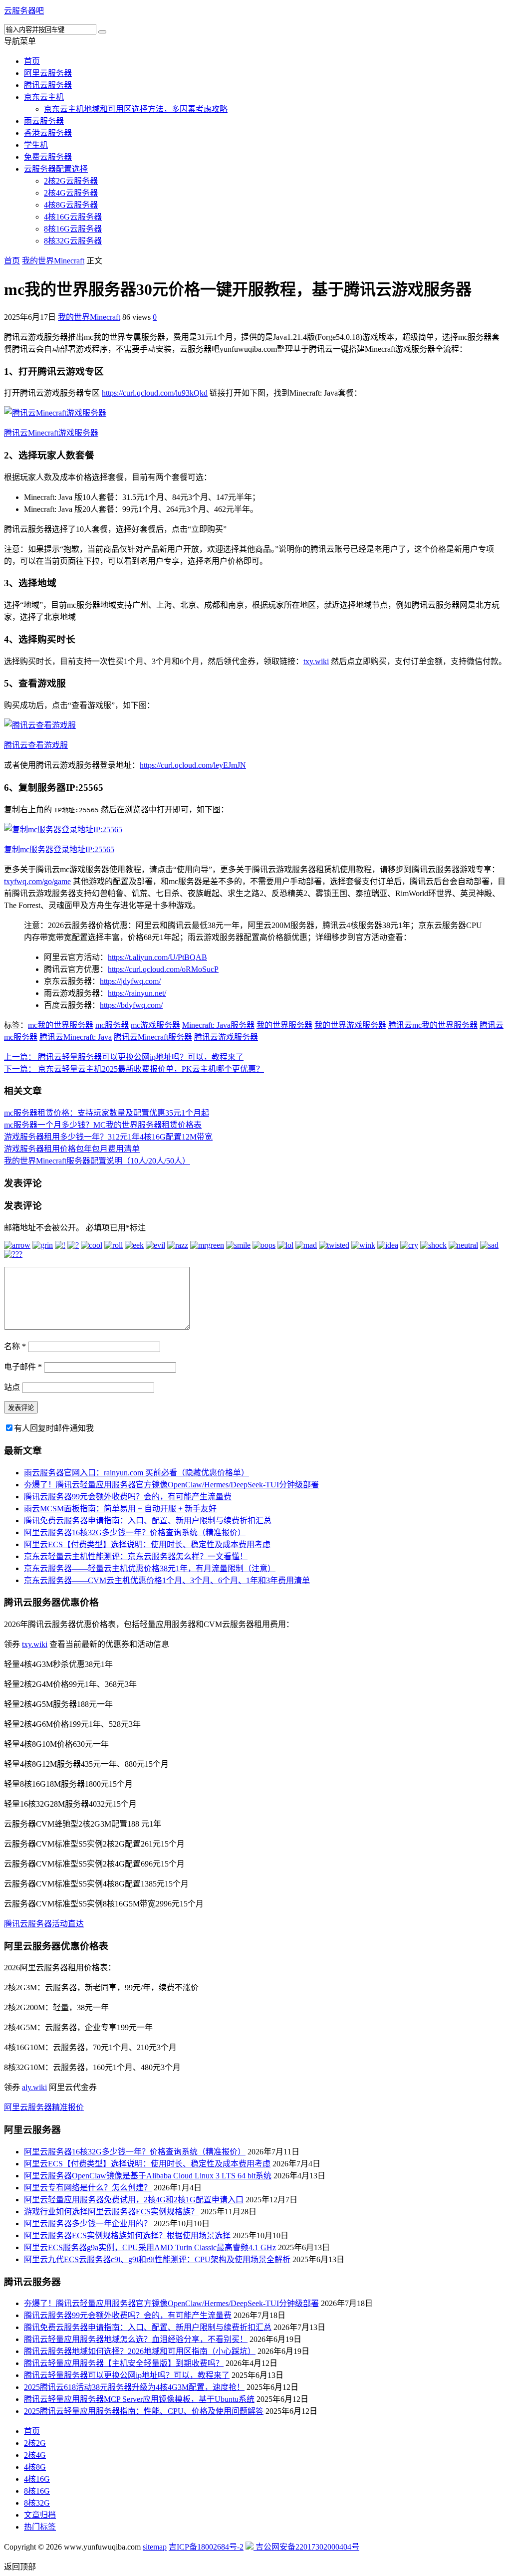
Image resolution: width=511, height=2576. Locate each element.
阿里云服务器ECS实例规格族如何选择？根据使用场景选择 (127, 2235)
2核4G (35, 2455)
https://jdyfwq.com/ (130, 981)
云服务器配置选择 (56, 169)
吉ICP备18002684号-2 (206, 2547)
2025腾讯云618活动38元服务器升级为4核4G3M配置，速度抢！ (134, 2387)
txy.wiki (316, 661)
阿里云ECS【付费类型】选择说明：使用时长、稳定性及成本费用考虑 (147, 1544)
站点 (12, 1387)
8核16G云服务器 (73, 229)
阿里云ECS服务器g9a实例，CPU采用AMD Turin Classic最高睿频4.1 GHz (150, 2247)
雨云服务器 (44, 121)
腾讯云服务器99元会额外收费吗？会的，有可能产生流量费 (128, 1497)
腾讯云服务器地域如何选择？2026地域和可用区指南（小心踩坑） (140, 2351)
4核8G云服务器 (71, 205)
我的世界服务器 (284, 1025)
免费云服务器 (48, 157)
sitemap (155, 2547)
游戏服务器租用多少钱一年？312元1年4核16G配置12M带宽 (108, 1137)
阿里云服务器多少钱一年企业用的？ (88, 2224)
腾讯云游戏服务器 (226, 1037)
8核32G (37, 2503)
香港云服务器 (48, 133)
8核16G (37, 2491)
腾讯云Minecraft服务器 (153, 1037)
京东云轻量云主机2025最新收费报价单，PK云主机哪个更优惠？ (134, 1069)
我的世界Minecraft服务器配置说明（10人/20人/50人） (97, 1161)
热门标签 (40, 2527)
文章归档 (40, 2515)
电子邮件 (23, 1367)
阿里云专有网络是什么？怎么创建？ (88, 2188)
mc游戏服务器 (155, 1025)
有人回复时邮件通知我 (54, 1428)
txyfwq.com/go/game (37, 881)
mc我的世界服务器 (61, 1025)
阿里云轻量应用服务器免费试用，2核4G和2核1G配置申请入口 (134, 2200)
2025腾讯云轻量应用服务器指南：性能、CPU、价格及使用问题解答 (144, 2411)
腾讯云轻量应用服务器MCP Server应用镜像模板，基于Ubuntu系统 (139, 2399)
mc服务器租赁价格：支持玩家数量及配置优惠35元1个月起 (107, 1113)
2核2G (35, 2443)
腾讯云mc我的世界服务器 (433, 1025)
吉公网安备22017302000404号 (306, 2547)
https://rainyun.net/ (137, 993)
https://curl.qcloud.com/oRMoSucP (163, 969)
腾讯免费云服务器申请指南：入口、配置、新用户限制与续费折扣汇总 (148, 1521)
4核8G (35, 2467)
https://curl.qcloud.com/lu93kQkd (155, 393)
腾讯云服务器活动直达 (44, 1924)
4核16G (37, 2479)
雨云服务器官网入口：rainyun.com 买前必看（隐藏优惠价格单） (136, 1473)
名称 (15, 1346)
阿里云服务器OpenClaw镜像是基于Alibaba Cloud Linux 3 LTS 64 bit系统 (148, 2176)
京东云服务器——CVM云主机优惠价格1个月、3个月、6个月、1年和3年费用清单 (167, 1580)
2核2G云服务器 (71, 181)
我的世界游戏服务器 (350, 1025)
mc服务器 (112, 1025)
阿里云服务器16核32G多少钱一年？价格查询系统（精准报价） (135, 1532)
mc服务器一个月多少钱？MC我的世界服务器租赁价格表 (103, 1125)
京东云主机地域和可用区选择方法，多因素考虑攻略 (136, 109)
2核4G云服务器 (71, 193)
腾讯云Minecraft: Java (76, 1037)
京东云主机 (44, 97)
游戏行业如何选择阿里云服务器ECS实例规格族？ (111, 2212)
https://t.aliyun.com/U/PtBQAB (157, 957)
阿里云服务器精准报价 (44, 2107)
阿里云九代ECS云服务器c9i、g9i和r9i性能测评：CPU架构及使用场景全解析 (157, 2259)
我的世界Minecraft (53, 261)
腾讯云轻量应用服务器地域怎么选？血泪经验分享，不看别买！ (136, 2339)
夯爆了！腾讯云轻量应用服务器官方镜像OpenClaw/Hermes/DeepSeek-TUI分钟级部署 (171, 1485)
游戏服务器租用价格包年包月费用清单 (72, 1149)
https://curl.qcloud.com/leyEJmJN (193, 765)
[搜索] (102, 32)
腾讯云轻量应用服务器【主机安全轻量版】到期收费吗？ (124, 2363)
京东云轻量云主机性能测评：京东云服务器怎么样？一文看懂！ (136, 1556)
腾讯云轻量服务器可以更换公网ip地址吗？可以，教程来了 (124, 1057)
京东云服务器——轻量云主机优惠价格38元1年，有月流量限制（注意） (150, 1568)
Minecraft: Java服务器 (218, 1025)
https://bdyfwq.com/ (131, 1005)
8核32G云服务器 (73, 241)
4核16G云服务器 (73, 217)
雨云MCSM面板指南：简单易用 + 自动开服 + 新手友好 (120, 1509)
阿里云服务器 (48, 73)
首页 (32, 61)
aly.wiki (34, 2087)
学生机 (36, 145)
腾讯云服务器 (48, 85)
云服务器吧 (24, 11)
